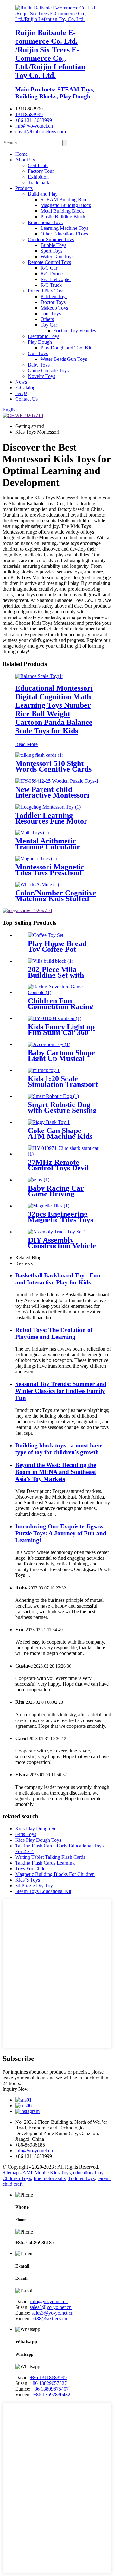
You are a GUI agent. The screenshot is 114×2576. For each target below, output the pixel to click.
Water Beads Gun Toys (64, 359)
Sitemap (11, 2173)
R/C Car (49, 268)
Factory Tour (41, 171)
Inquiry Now (16, 2089)
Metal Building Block (62, 211)
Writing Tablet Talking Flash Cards (50, 1857)
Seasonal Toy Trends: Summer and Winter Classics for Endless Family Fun (61, 1391)
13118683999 (29, 114)
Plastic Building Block (63, 217)
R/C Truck (51, 285)
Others (47, 319)
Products (24, 188)
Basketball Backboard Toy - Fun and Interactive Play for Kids (58, 1279)
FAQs (21, 393)
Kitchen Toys (54, 296)
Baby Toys (39, 365)
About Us (25, 160)
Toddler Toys (81, 2178)
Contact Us (26, 399)
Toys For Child (30, 1868)
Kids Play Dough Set (36, 1829)
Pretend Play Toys (46, 291)
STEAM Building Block (65, 200)
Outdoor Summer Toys (51, 239)
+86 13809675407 (50, 2389)
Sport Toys (51, 251)
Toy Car (49, 325)
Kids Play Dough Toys (38, 1840)
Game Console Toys (48, 370)
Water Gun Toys (57, 257)
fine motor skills (50, 2178)
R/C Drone (52, 274)
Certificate (38, 165)
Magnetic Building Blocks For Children (55, 1874)
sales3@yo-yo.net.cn (53, 2313)
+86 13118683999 (34, 120)
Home (21, 154)
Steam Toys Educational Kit (43, 1891)
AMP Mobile (36, 2173)
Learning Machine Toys (64, 228)
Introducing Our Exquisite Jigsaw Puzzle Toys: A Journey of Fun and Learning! (61, 1533)
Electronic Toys (44, 336)
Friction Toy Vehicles (75, 331)
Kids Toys (60, 2173)
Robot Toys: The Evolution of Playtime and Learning (54, 1333)
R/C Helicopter (56, 279)
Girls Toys (26, 1834)
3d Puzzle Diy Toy (34, 1886)
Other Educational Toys (64, 234)
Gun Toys (38, 353)
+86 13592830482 (52, 2394)
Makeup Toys (54, 308)
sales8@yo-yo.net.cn (51, 2307)
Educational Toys (45, 222)
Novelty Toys (41, 376)
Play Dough (40, 342)
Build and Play (43, 194)
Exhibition (38, 177)
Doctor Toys (53, 302)
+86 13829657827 (48, 2383)
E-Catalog (25, 388)
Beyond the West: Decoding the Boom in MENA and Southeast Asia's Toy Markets (56, 1472)
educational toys (89, 2173)
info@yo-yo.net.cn (34, 126)
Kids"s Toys (28, 1880)
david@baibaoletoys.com (41, 132)
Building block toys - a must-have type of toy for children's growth (59, 1449)
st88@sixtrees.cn (50, 2319)
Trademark (39, 182)
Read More (26, 744)
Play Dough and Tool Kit (66, 348)
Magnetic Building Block (66, 205)
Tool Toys (51, 313)
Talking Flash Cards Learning (45, 1863)
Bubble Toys (53, 245)
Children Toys (17, 2178)
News (21, 382)
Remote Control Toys (49, 262)
